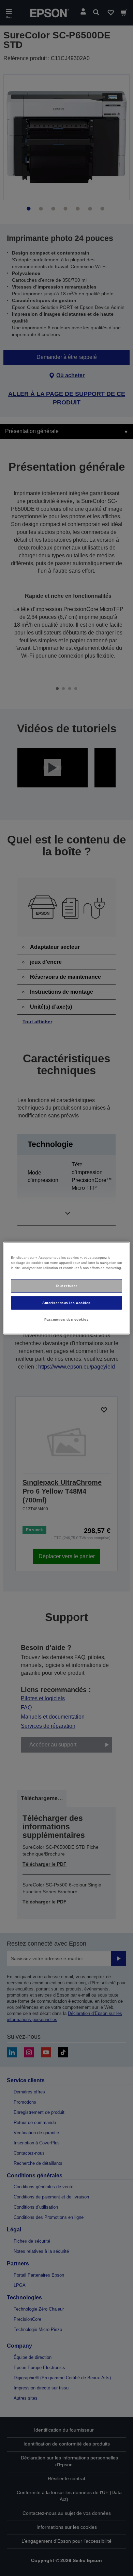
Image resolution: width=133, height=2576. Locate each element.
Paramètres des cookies (67, 1319)
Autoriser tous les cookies (66, 1302)
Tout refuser (66, 1286)
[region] (67, 1288)
